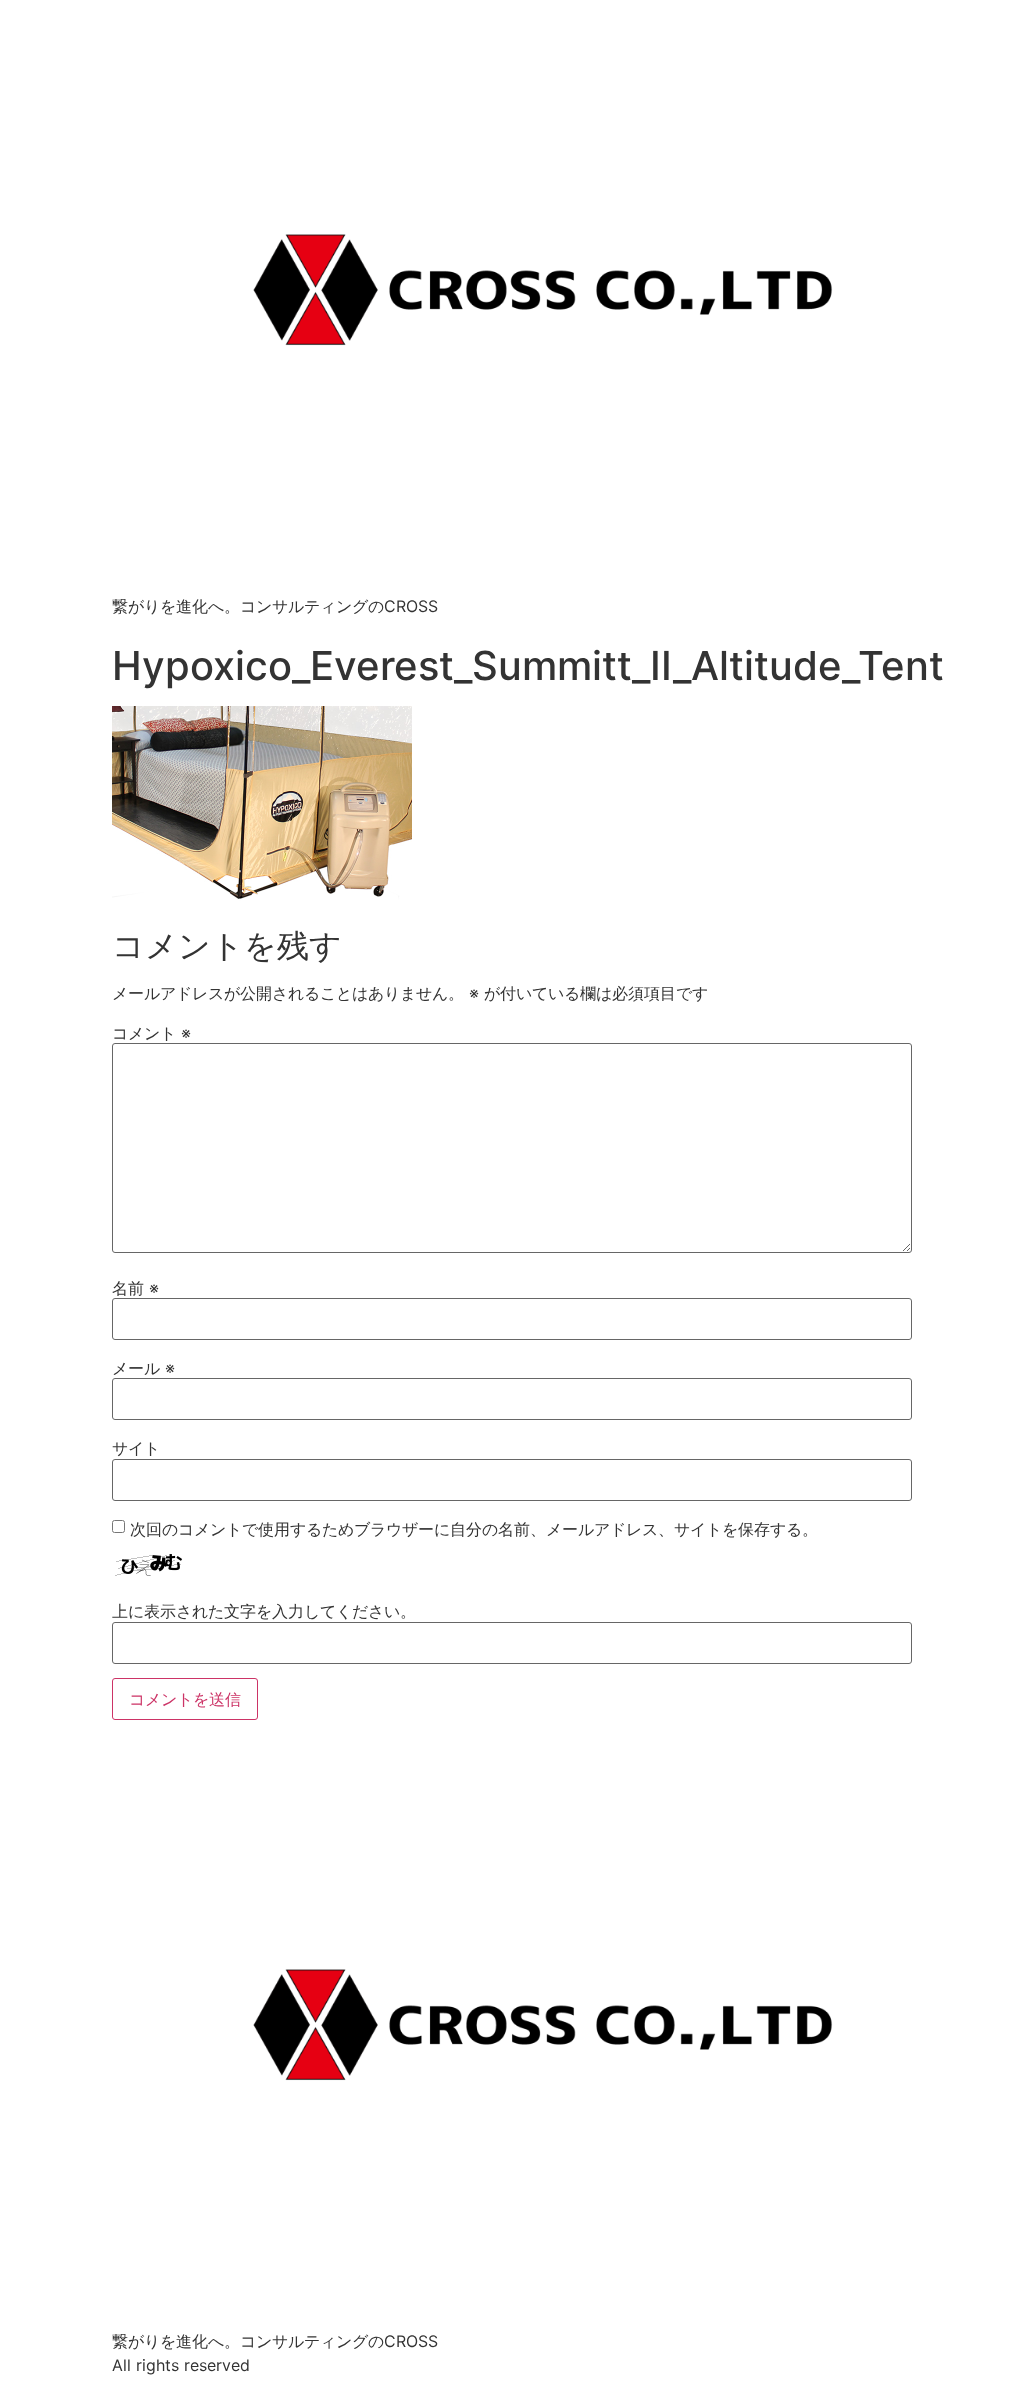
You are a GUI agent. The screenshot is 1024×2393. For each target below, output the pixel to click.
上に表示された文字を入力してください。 (264, 1611)
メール (143, 1368)
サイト (136, 1448)
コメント (151, 1033)
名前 (135, 1288)
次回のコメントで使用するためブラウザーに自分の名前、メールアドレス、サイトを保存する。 (474, 1529)
